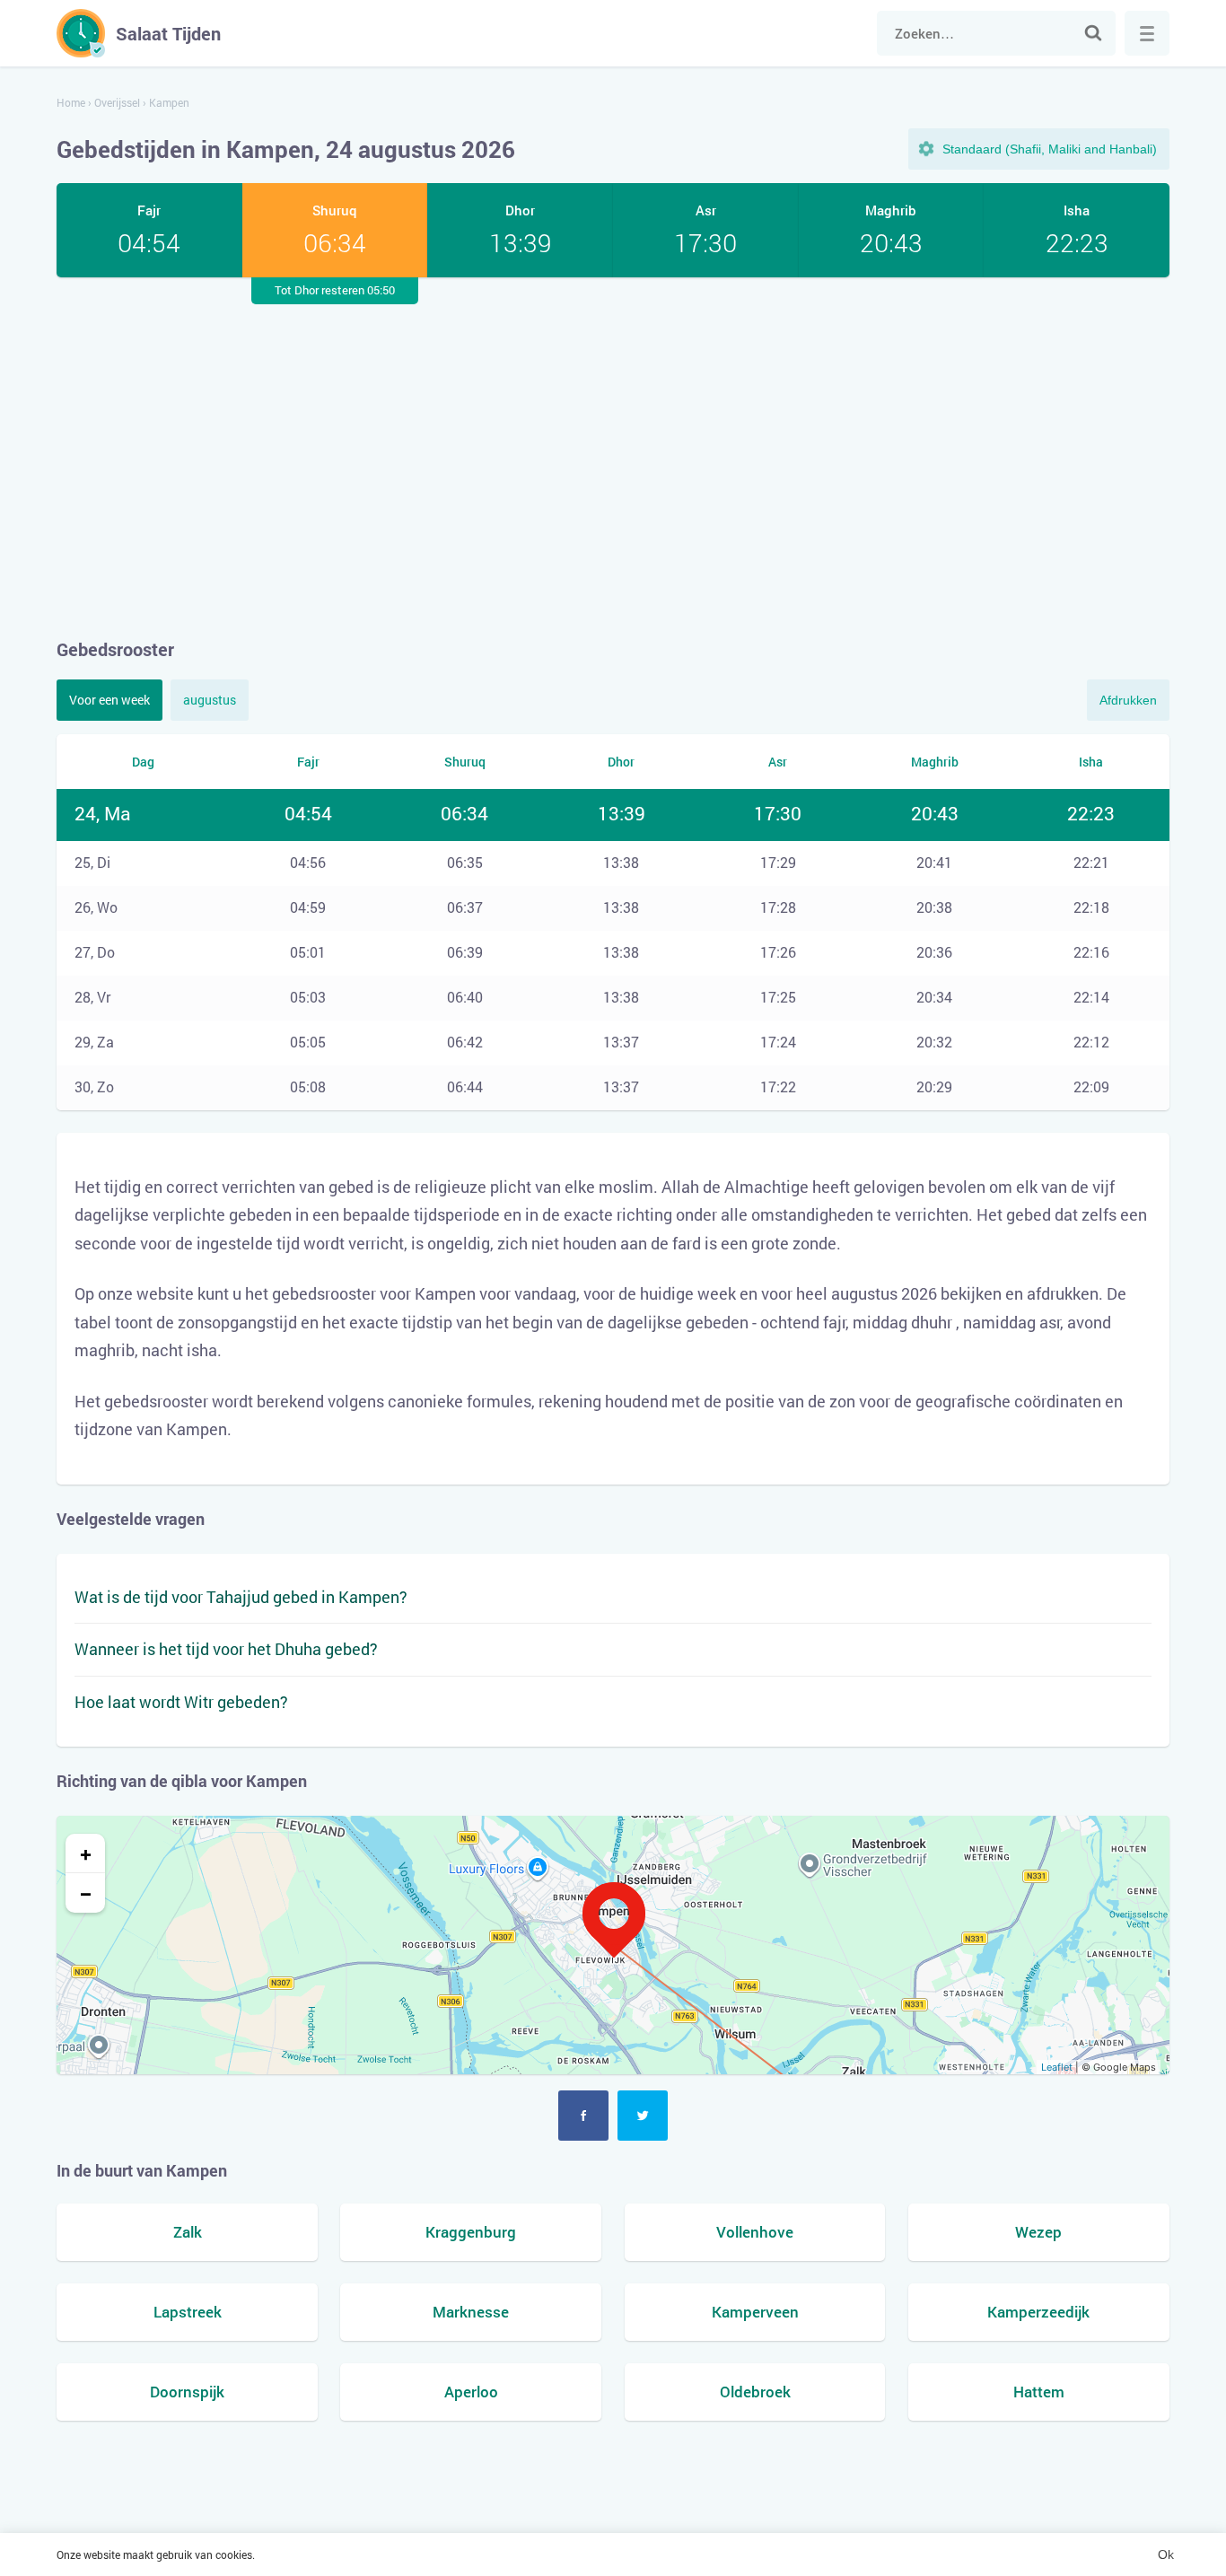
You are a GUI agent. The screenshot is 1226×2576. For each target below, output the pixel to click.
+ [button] (86, 1853)
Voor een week (109, 700)
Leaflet (1057, 2067)
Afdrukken (1128, 700)
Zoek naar (1093, 33)
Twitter (643, 2116)
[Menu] (1147, 33)
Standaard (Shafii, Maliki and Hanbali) (1050, 149)
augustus (210, 700)
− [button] (86, 1893)
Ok (1166, 2554)
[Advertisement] (613, 457)
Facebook (583, 2116)
